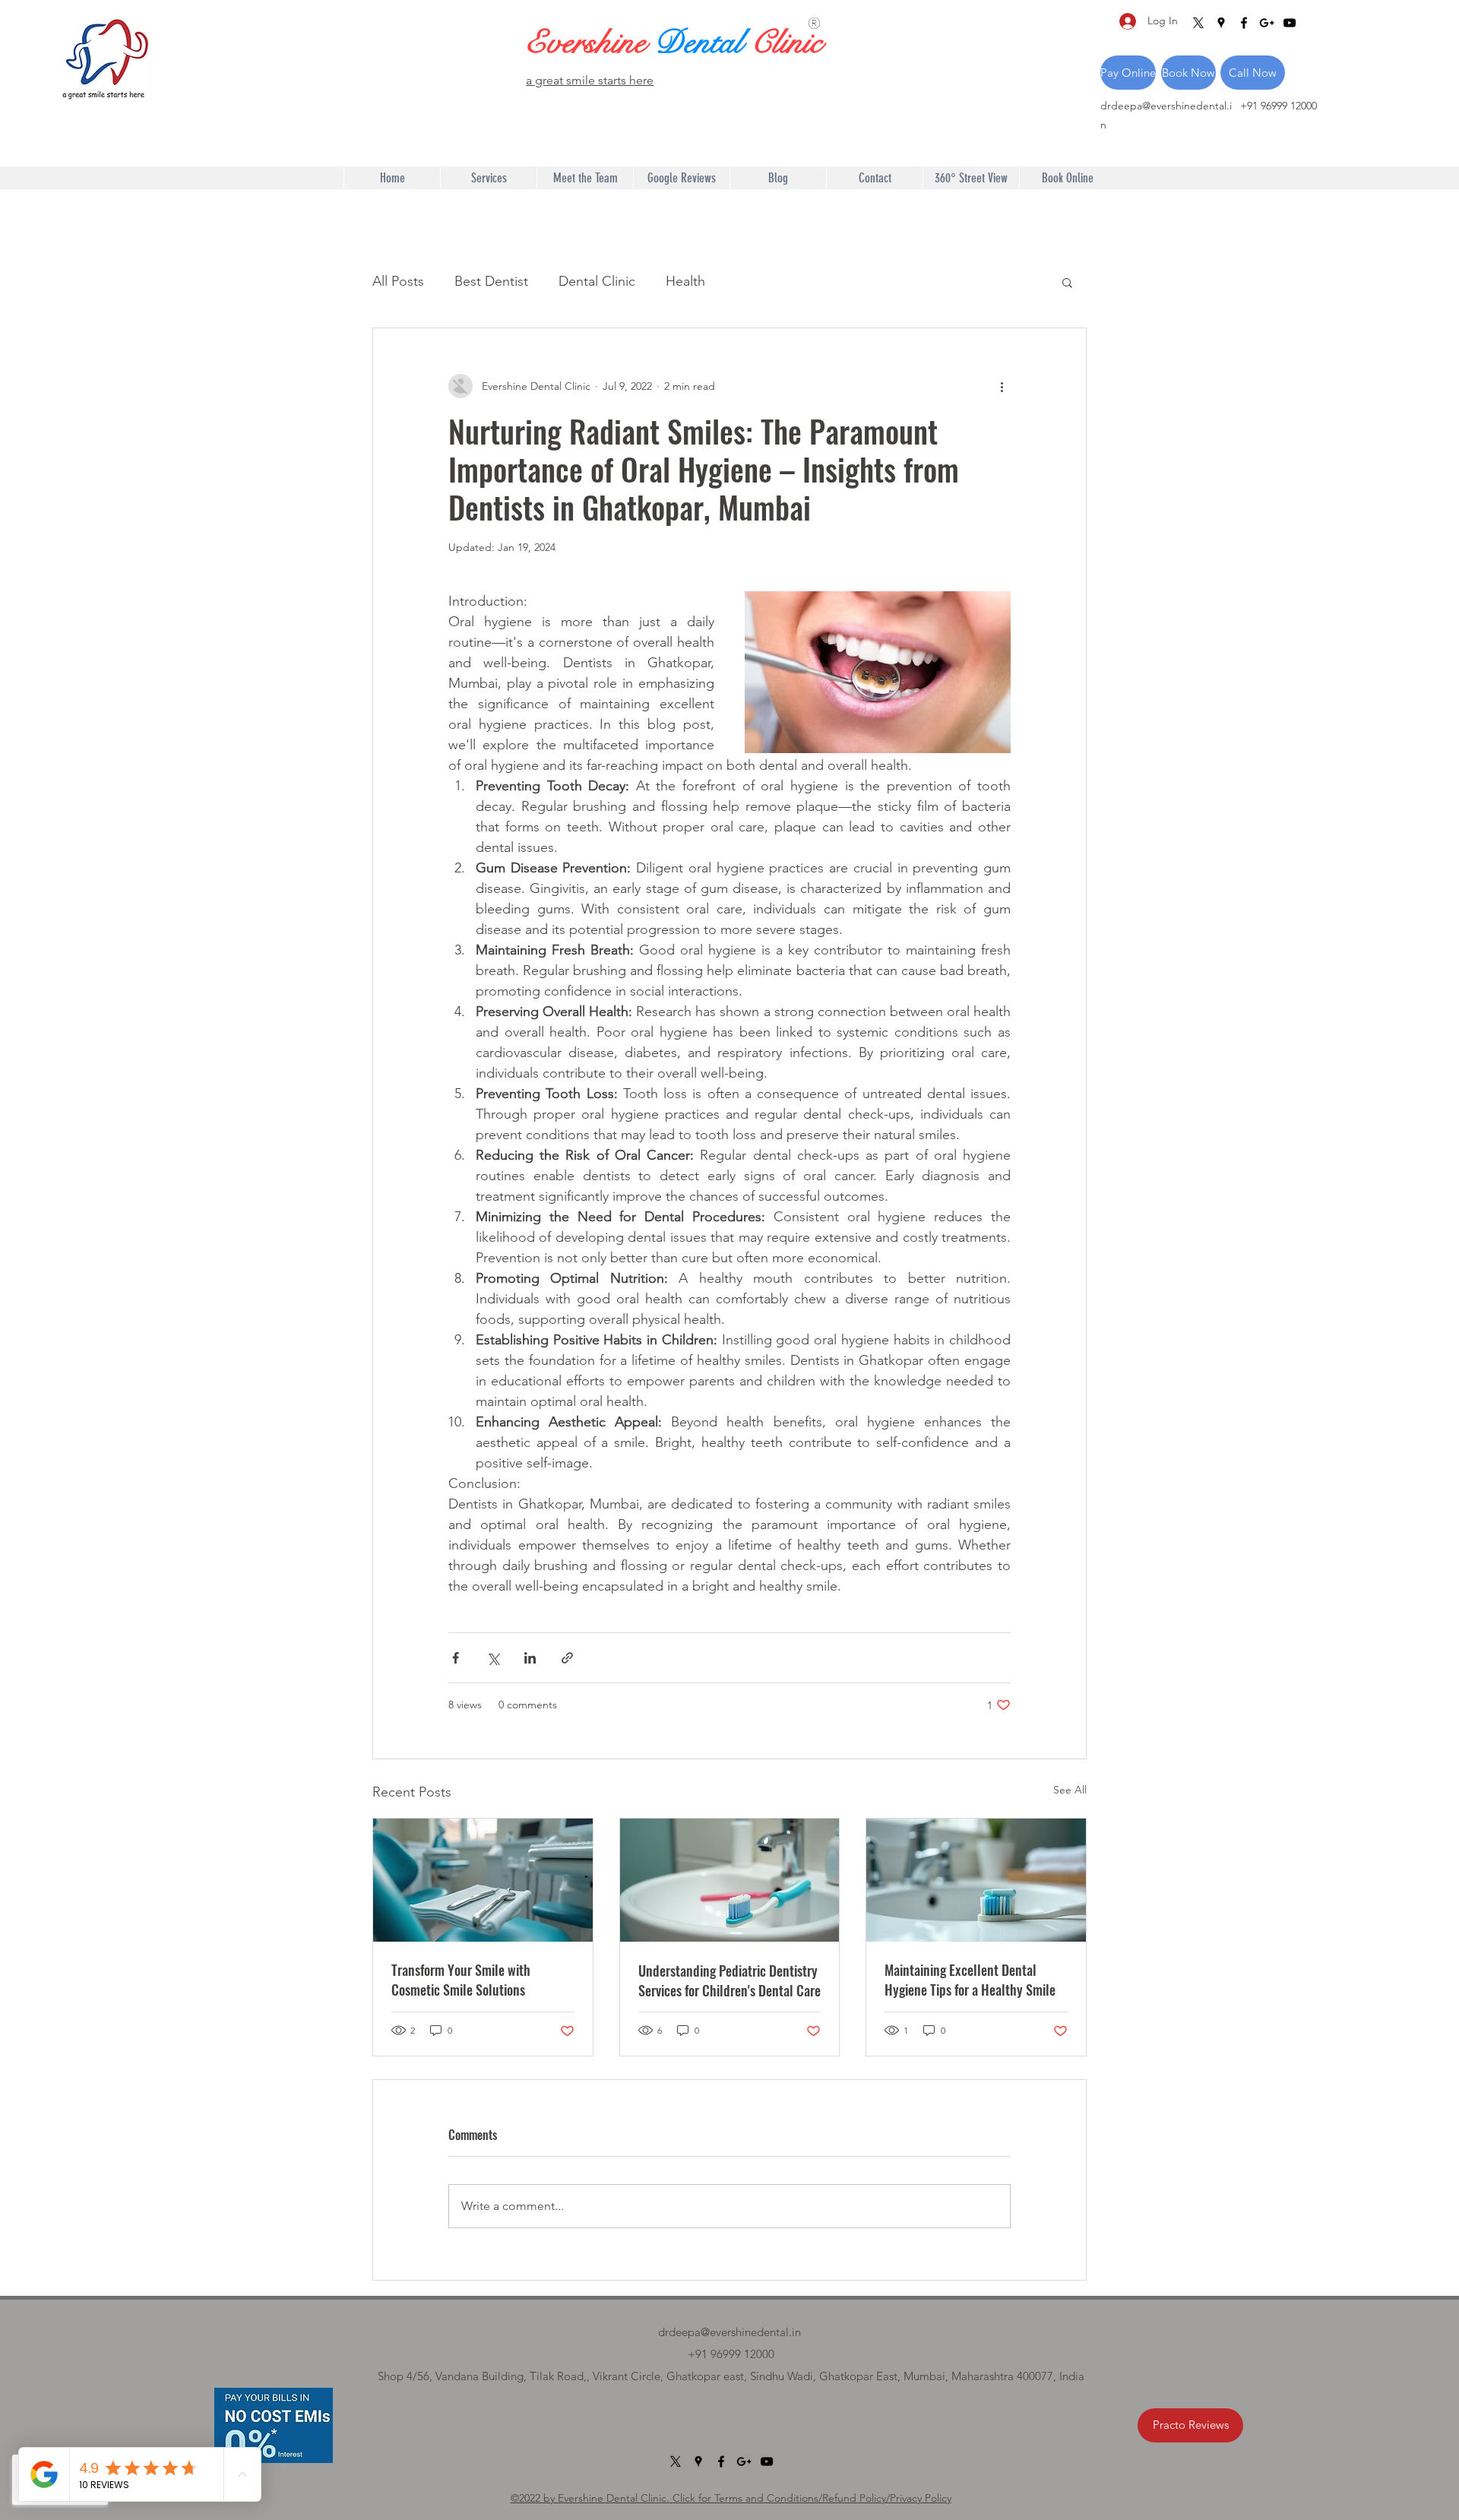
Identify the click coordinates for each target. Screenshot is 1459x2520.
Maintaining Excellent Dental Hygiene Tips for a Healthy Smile (970, 1980)
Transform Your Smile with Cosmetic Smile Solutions (461, 1980)
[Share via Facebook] (456, 1658)
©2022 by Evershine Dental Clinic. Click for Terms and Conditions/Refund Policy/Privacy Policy (731, 2498)
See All (1070, 1790)
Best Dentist (491, 281)
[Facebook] (1244, 23)
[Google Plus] (1267, 23)
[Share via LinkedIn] (530, 1658)
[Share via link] (567, 1658)
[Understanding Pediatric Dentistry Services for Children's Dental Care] (730, 1880)
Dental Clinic (597, 281)
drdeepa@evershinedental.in (729, 2332)
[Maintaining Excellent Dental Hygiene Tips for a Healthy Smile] (976, 1880)
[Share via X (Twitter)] (493, 1658)
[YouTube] (1290, 23)
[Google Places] (1221, 23)
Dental (703, 43)
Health (685, 281)
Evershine (590, 43)
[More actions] (1002, 386)
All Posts (398, 281)
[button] (1067, 282)
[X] (1198, 23)
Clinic (786, 43)
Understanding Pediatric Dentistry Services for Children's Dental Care (729, 1980)
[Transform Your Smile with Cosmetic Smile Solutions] (483, 1880)
